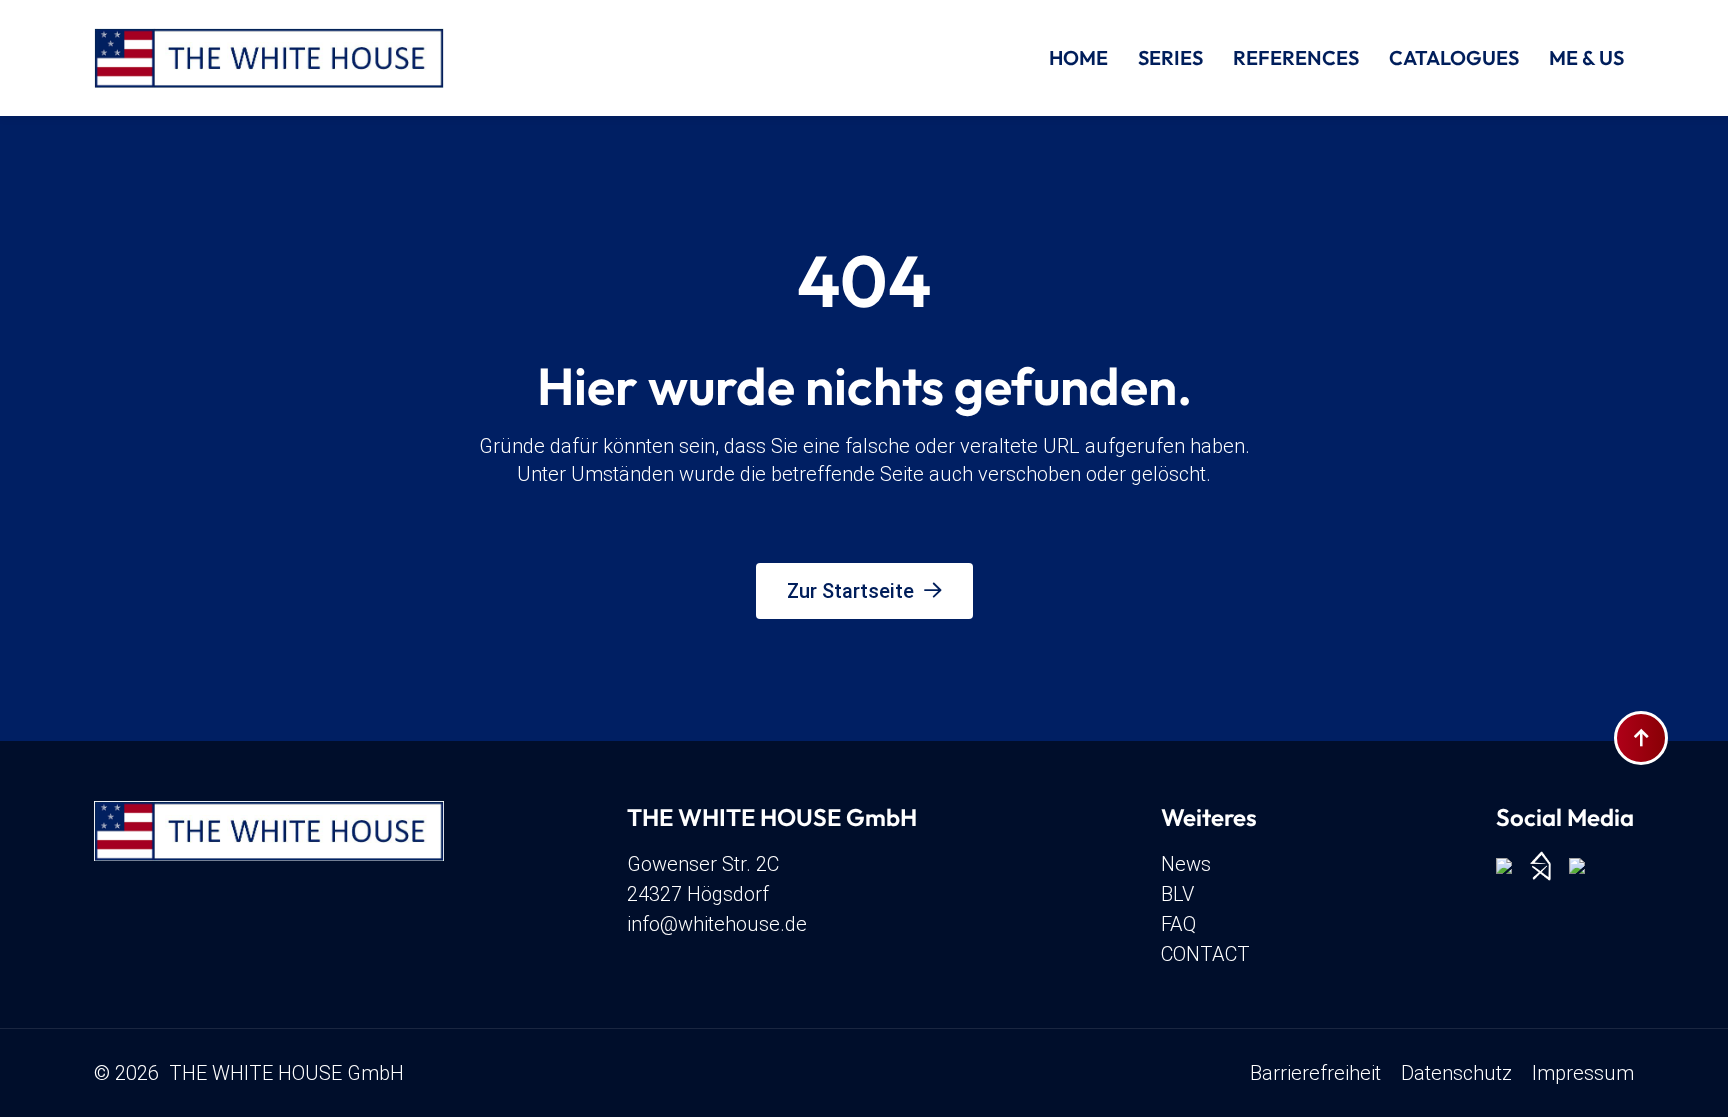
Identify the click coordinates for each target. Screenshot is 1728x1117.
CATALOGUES (1454, 57)
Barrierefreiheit (1315, 1073)
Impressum (1583, 1073)
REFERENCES (1296, 57)
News (1186, 864)
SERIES (1170, 57)
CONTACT (1205, 954)
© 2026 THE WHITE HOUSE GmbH (249, 1073)
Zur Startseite (850, 591)
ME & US (1586, 57)
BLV (1177, 894)
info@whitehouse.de (717, 924)
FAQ (1178, 924)
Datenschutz (1456, 1073)
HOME (1078, 57)
